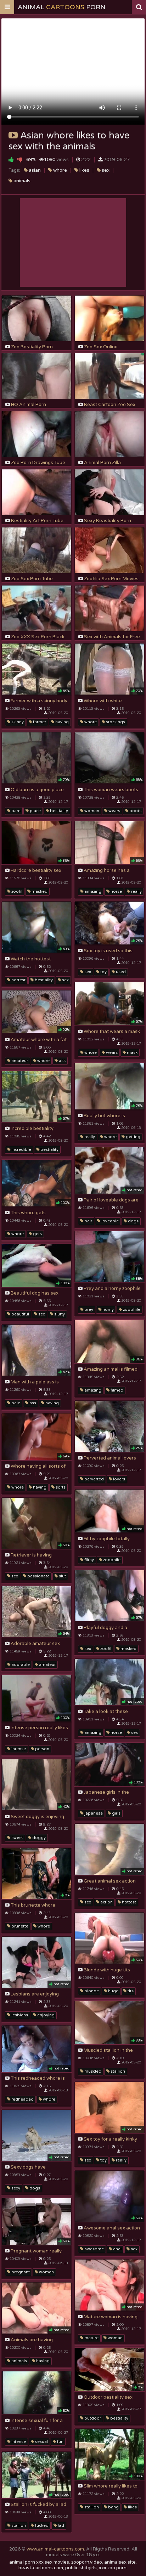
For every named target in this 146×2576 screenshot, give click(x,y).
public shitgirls (81, 2568)
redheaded (22, 2099)
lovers (119, 1479)
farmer (39, 722)
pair (88, 1221)
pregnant (20, 2272)
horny (108, 1310)
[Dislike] (20, 159)
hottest (18, 980)
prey (88, 1310)
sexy (15, 2188)
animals (21, 181)
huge (113, 1991)
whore (60, 170)
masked (39, 892)
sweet (17, 1838)
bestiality (58, 811)
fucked (41, 2526)
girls (116, 1813)
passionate (38, 1576)
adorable (20, 1665)
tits (130, 1991)
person (42, 1749)
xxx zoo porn (113, 2568)
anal (117, 2249)
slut (62, 1576)
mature (91, 2338)
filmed (116, 1390)
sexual (41, 2442)
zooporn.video (87, 2562)
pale (15, 1403)
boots (135, 811)
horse (116, 892)
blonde (91, 1991)
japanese (93, 1813)
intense (18, 1749)
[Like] (11, 159)
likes (84, 170)
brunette (19, 1926)
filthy (89, 1560)
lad (60, 2526)
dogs (133, 1221)
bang (113, 2507)
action (106, 1902)
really (136, 892)
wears (114, 811)
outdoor (92, 2418)
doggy (38, 1838)
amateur (19, 1061)
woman (91, 811)
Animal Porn (62, 7)
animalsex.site (120, 2562)
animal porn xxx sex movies (39, 2562)
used (120, 972)
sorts (60, 1487)
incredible (21, 1150)
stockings (115, 722)
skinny (17, 722)
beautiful (20, 1314)
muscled (92, 2071)
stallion (117, 2071)
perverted (94, 1479)
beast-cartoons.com (41, 2568)
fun (60, 2442)
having (61, 722)
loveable (109, 1221)
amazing (92, 892)
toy (103, 972)
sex (105, 170)
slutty (59, 1314)
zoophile (131, 1310)
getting (133, 1137)
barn (15, 811)
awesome (94, 2249)
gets (37, 1234)
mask (132, 1053)
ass (62, 1061)
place (35, 811)
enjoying (45, 2015)
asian (34, 170)
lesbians (19, 2015)
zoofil (16, 892)
